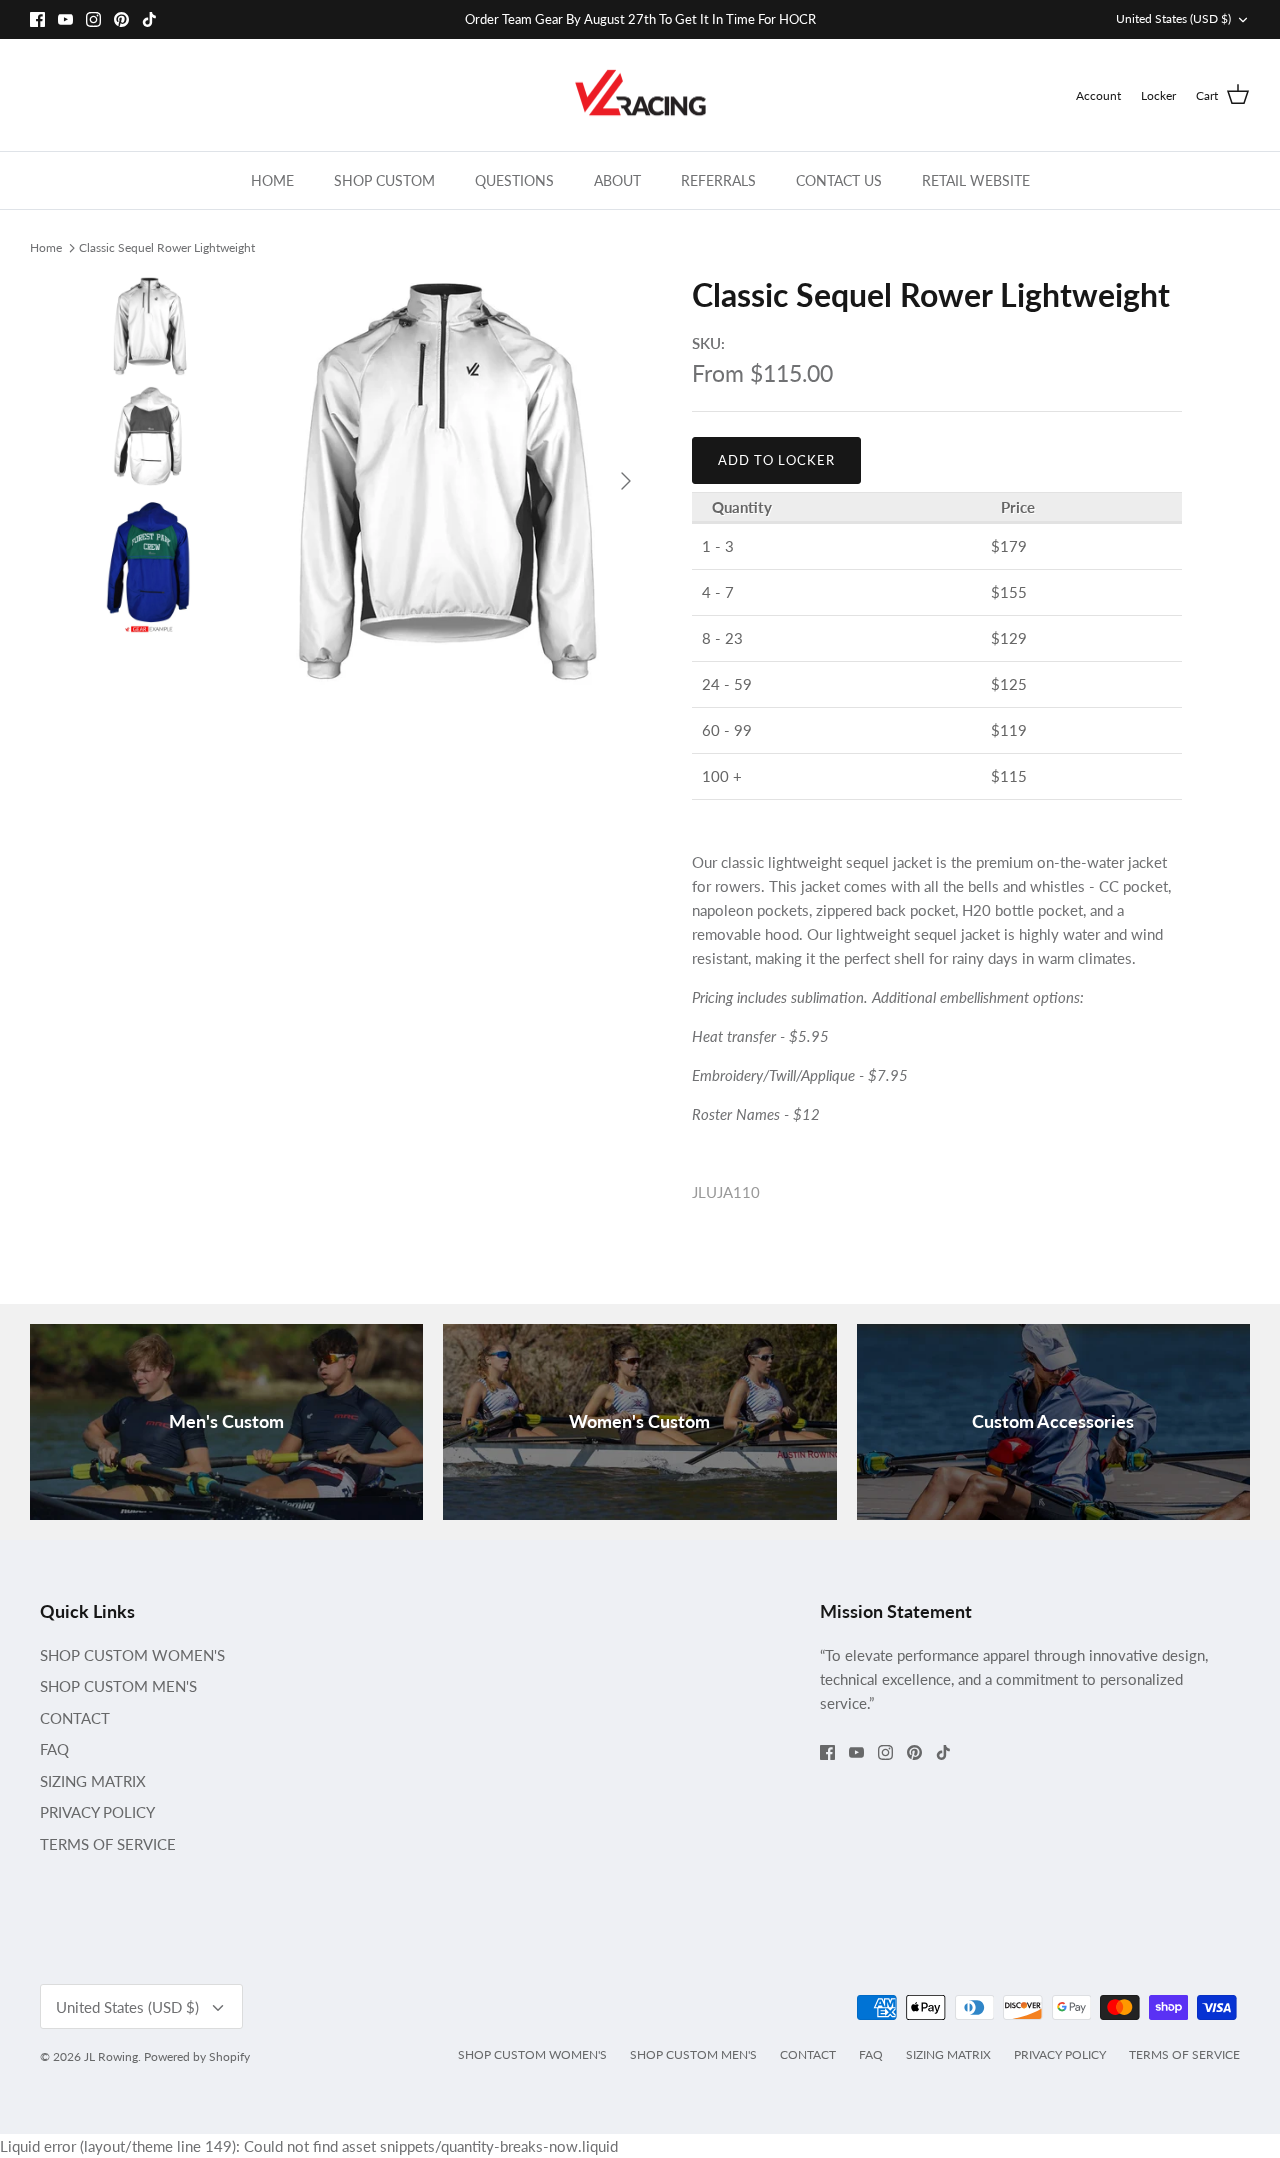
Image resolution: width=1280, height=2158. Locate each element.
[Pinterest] (121, 19)
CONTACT (75, 1718)
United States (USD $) (1173, 18)
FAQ (54, 1749)
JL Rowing (111, 2056)
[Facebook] (37, 19)
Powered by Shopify (197, 2056)
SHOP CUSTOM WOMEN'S (132, 1655)
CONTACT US (839, 180)
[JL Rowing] (640, 95)
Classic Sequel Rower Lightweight (167, 246)
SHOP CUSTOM (384, 180)
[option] (443, 480)
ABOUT (617, 180)
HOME (272, 180)
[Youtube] (65, 19)
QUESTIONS (514, 180)
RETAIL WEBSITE (976, 180)
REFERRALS (718, 180)
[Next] (626, 481)
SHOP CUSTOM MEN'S (118, 1686)
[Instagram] (93, 19)
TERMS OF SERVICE (108, 1844)
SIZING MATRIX (93, 1781)
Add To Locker (777, 460)
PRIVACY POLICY (97, 1812)
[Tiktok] (149, 19)
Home (46, 246)
